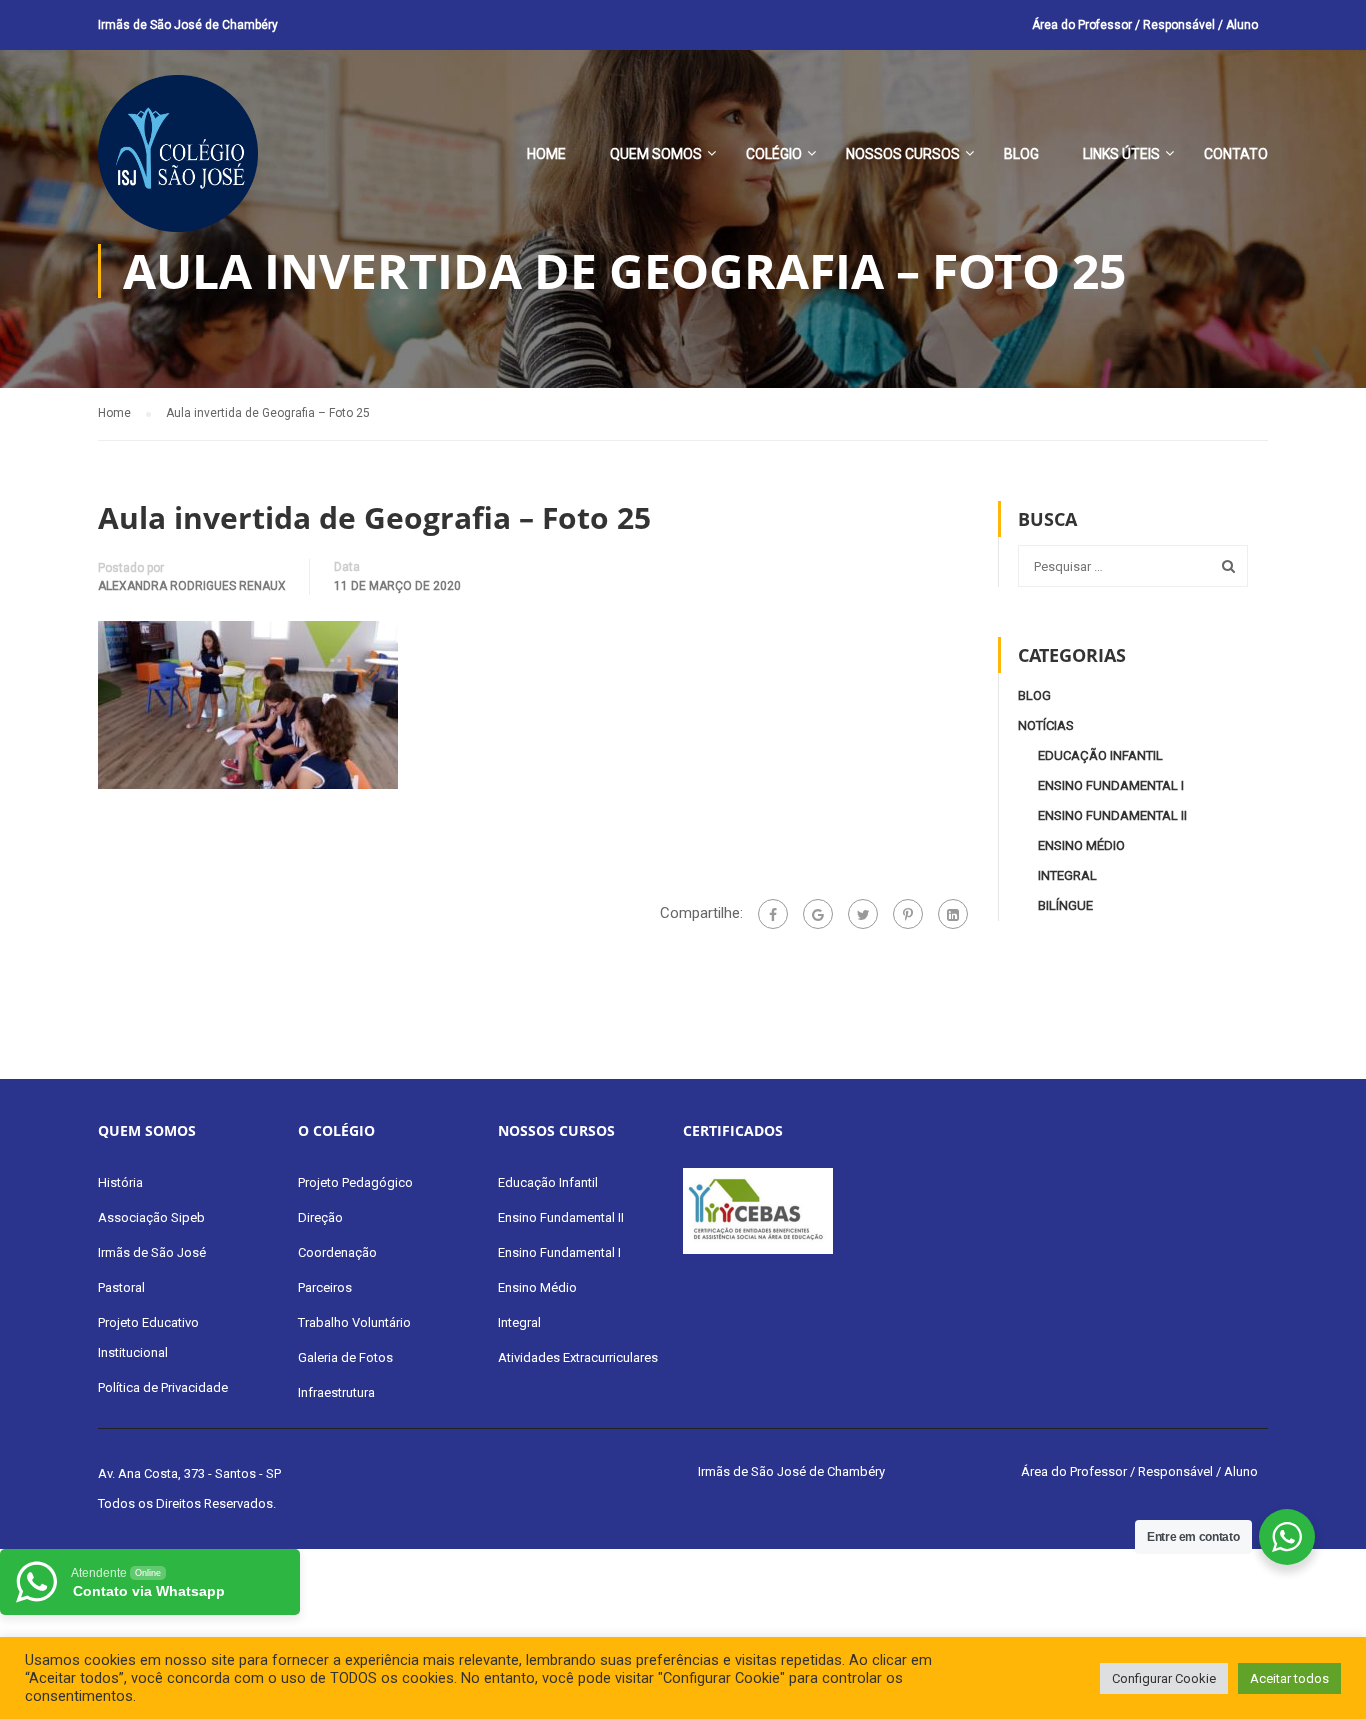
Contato (1236, 154)
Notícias (1046, 725)
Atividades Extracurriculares (578, 1357)
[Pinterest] (908, 914)
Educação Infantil (1100, 755)
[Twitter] (863, 914)
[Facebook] (773, 914)
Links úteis (1121, 154)
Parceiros (325, 1287)
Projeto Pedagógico (355, 1182)
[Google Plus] (818, 914)
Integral (1067, 875)
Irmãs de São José (152, 1252)
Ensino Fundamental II (1112, 815)
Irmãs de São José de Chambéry (188, 25)
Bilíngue (1065, 905)
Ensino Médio (1081, 845)
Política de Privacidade (163, 1387)
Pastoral (121, 1287)
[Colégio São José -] (178, 163)
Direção (320, 1217)
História (120, 1182)
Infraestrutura (336, 1392)
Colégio (774, 154)
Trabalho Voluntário (354, 1322)
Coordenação (337, 1252)
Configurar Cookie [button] (1164, 1678)
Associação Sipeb (151, 1217)
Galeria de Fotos (345, 1357)
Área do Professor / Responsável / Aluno (1145, 25)
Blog (1021, 154)
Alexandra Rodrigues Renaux (192, 586)
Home (546, 154)
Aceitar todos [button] (1289, 1678)
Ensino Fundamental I (1111, 785)
